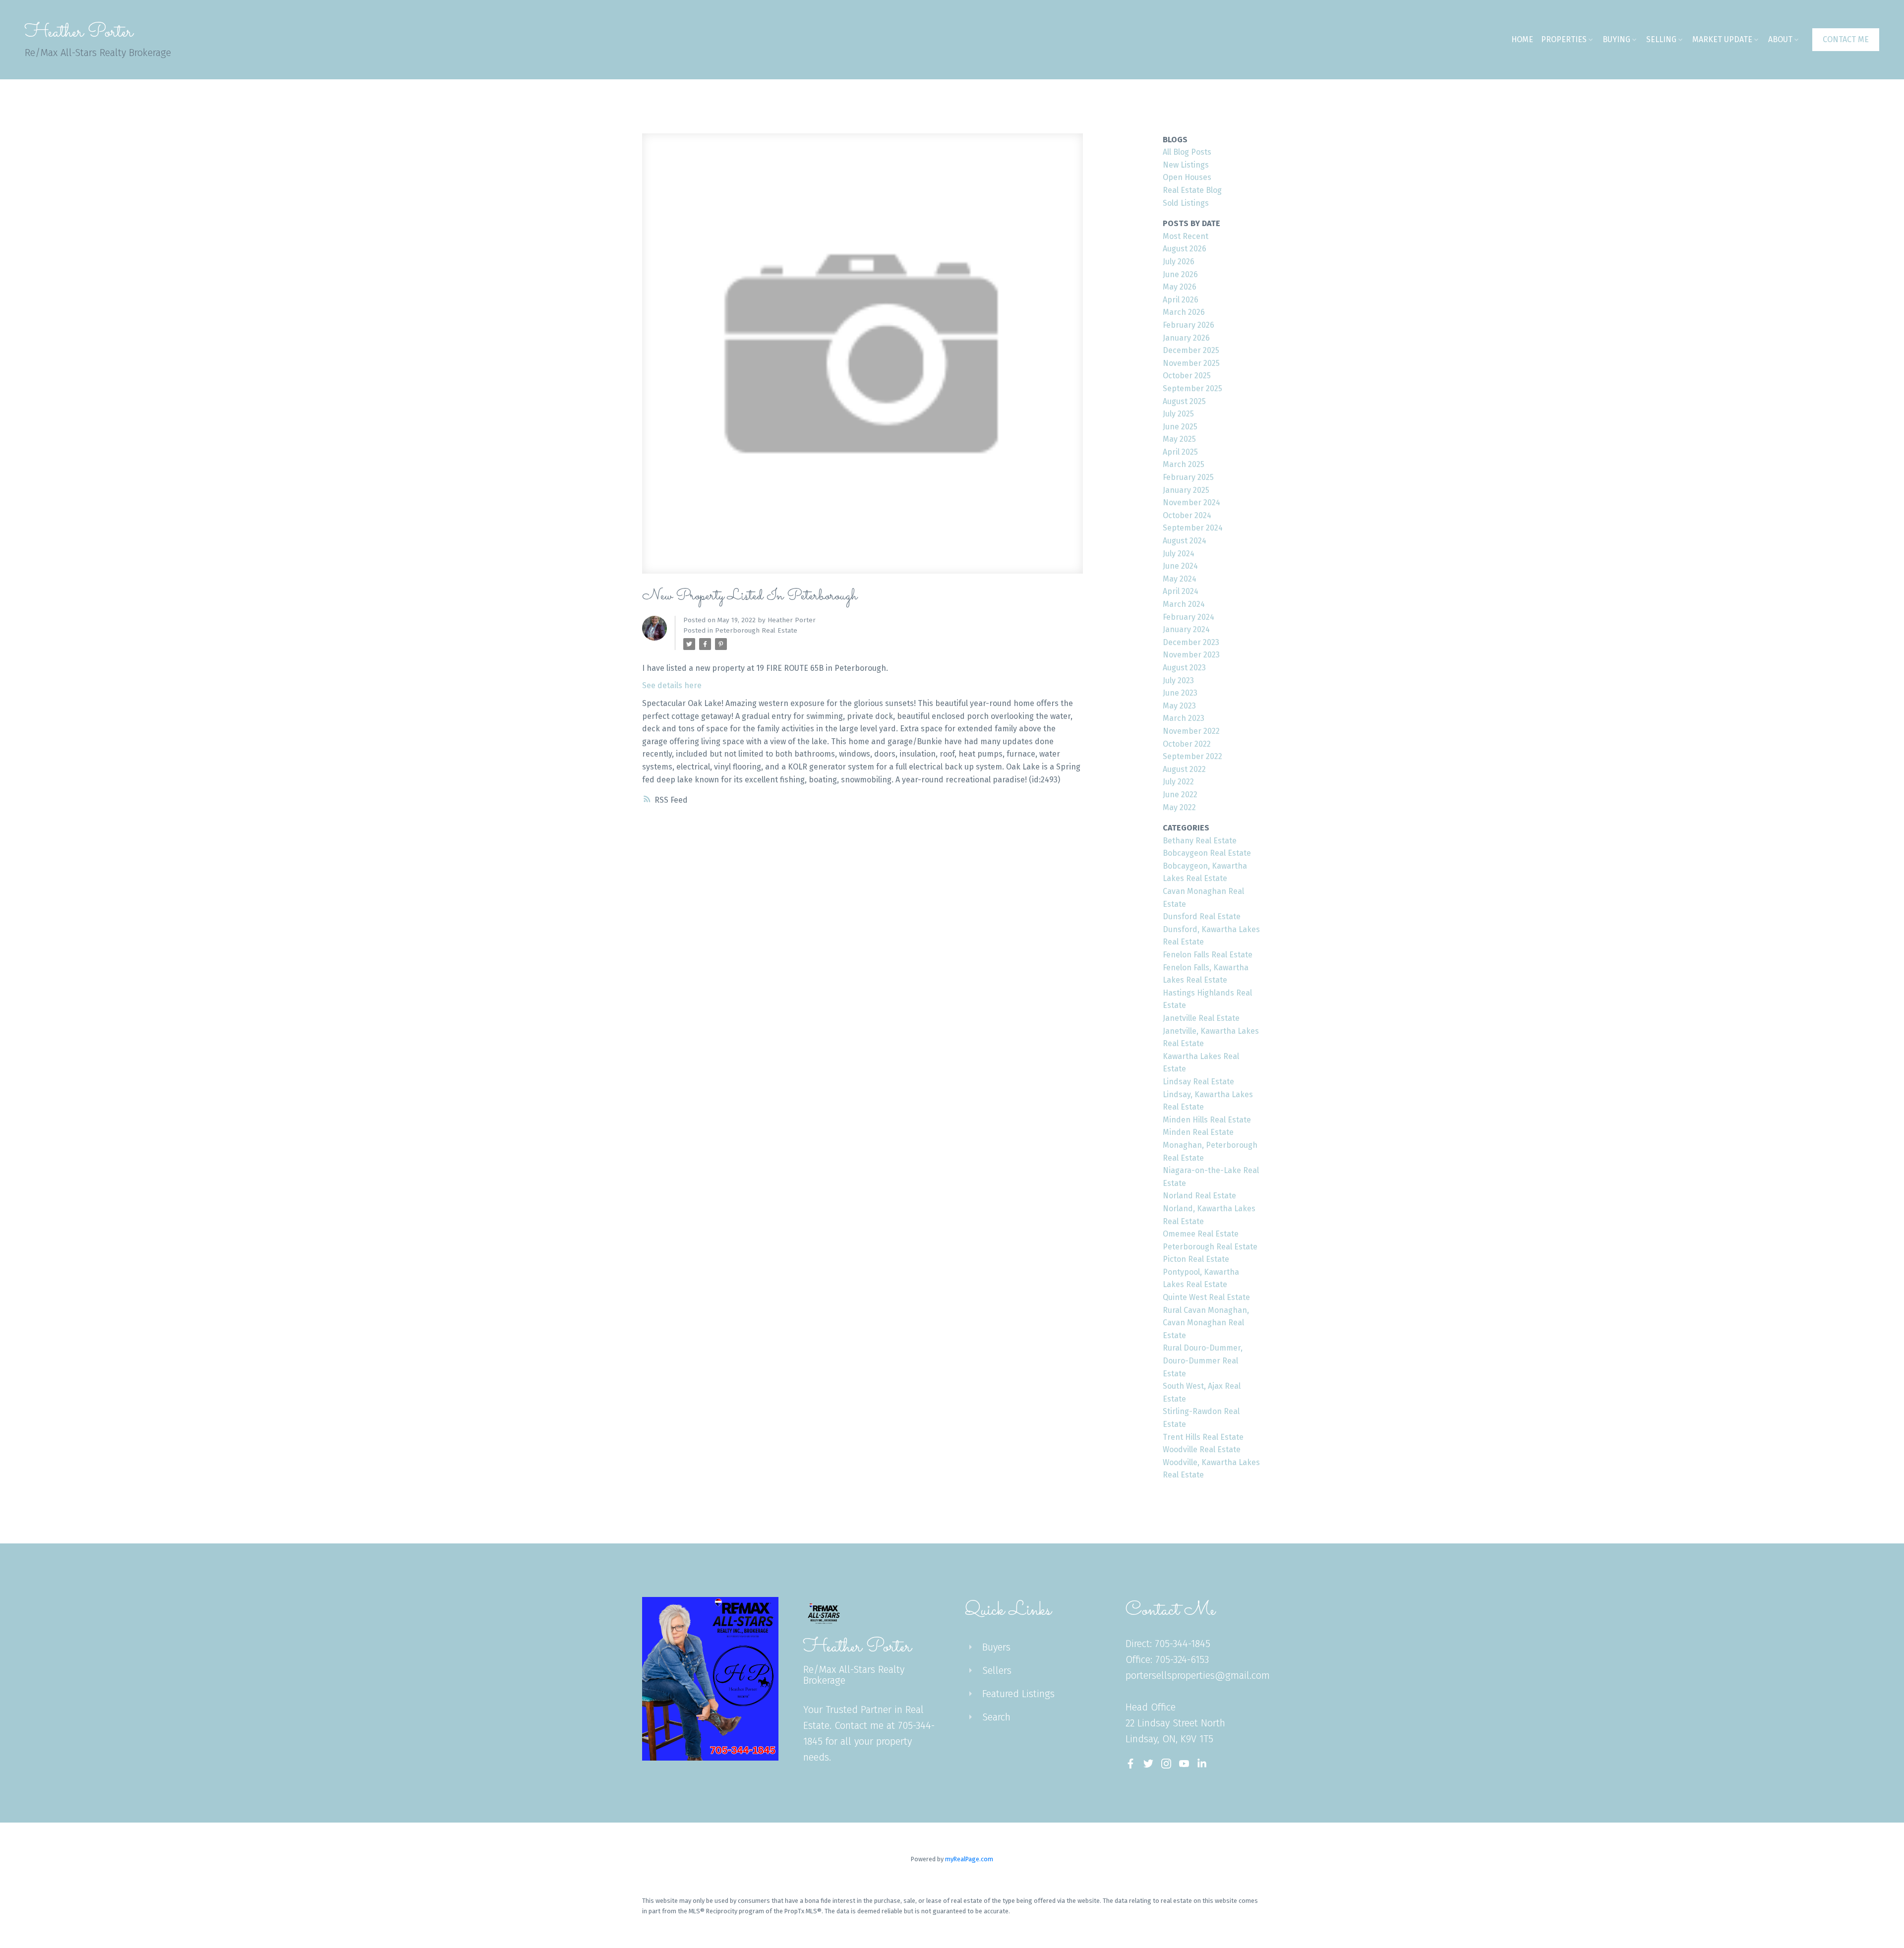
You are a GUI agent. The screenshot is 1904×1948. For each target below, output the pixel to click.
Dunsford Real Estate (1202, 916)
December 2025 (1191, 350)
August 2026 (1185, 249)
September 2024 (1193, 528)
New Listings (1186, 165)
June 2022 (1180, 795)
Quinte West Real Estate (1206, 1297)
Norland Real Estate (1199, 1196)
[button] (1846, 40)
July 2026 (1179, 262)
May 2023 (1179, 706)
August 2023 (1184, 668)
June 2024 (1180, 566)
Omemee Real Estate (1201, 1234)
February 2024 (1189, 617)
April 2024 (1181, 591)
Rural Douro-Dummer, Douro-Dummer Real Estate (1203, 1360)
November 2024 (1191, 502)
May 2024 (1180, 579)
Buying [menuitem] (1616, 39)
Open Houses (1187, 177)
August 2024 (1185, 541)
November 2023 (1191, 655)
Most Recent (1186, 236)
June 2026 (1180, 274)
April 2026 (1181, 300)
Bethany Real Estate (1200, 841)
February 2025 (1188, 477)
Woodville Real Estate (1202, 1449)
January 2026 (1186, 338)
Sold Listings (1186, 203)
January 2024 (1186, 629)
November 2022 (1191, 731)
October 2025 (1187, 376)
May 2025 (1179, 439)
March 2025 (1184, 464)
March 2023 (1184, 718)
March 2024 (1184, 604)
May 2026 (1180, 287)
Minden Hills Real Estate (1207, 1120)
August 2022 (1184, 769)
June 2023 (1180, 693)
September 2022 (1192, 756)
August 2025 (1184, 401)
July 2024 (1179, 554)
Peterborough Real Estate (756, 631)
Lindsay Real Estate (1198, 1082)
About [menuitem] (1780, 39)
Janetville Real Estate (1201, 1018)
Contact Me (1846, 39)
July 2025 (1178, 414)
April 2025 (1180, 452)
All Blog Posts (1187, 152)
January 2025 (1186, 490)
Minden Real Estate (1198, 1132)
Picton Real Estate (1196, 1259)
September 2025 (1192, 388)
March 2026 (1184, 312)
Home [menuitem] (1522, 39)
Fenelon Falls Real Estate (1208, 955)
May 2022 (1179, 807)
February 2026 (1189, 325)
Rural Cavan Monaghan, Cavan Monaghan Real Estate (1206, 1323)
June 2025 (1180, 427)
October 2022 (1187, 744)
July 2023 (1178, 680)
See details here (672, 685)
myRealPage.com (969, 1859)
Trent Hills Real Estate (1203, 1437)
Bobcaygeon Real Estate (1207, 853)
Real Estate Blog (1192, 190)
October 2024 (1187, 515)
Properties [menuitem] (1564, 39)
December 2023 (1191, 642)
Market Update (1722, 39)
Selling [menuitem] (1661, 39)
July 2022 (1178, 782)
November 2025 (1191, 363)
